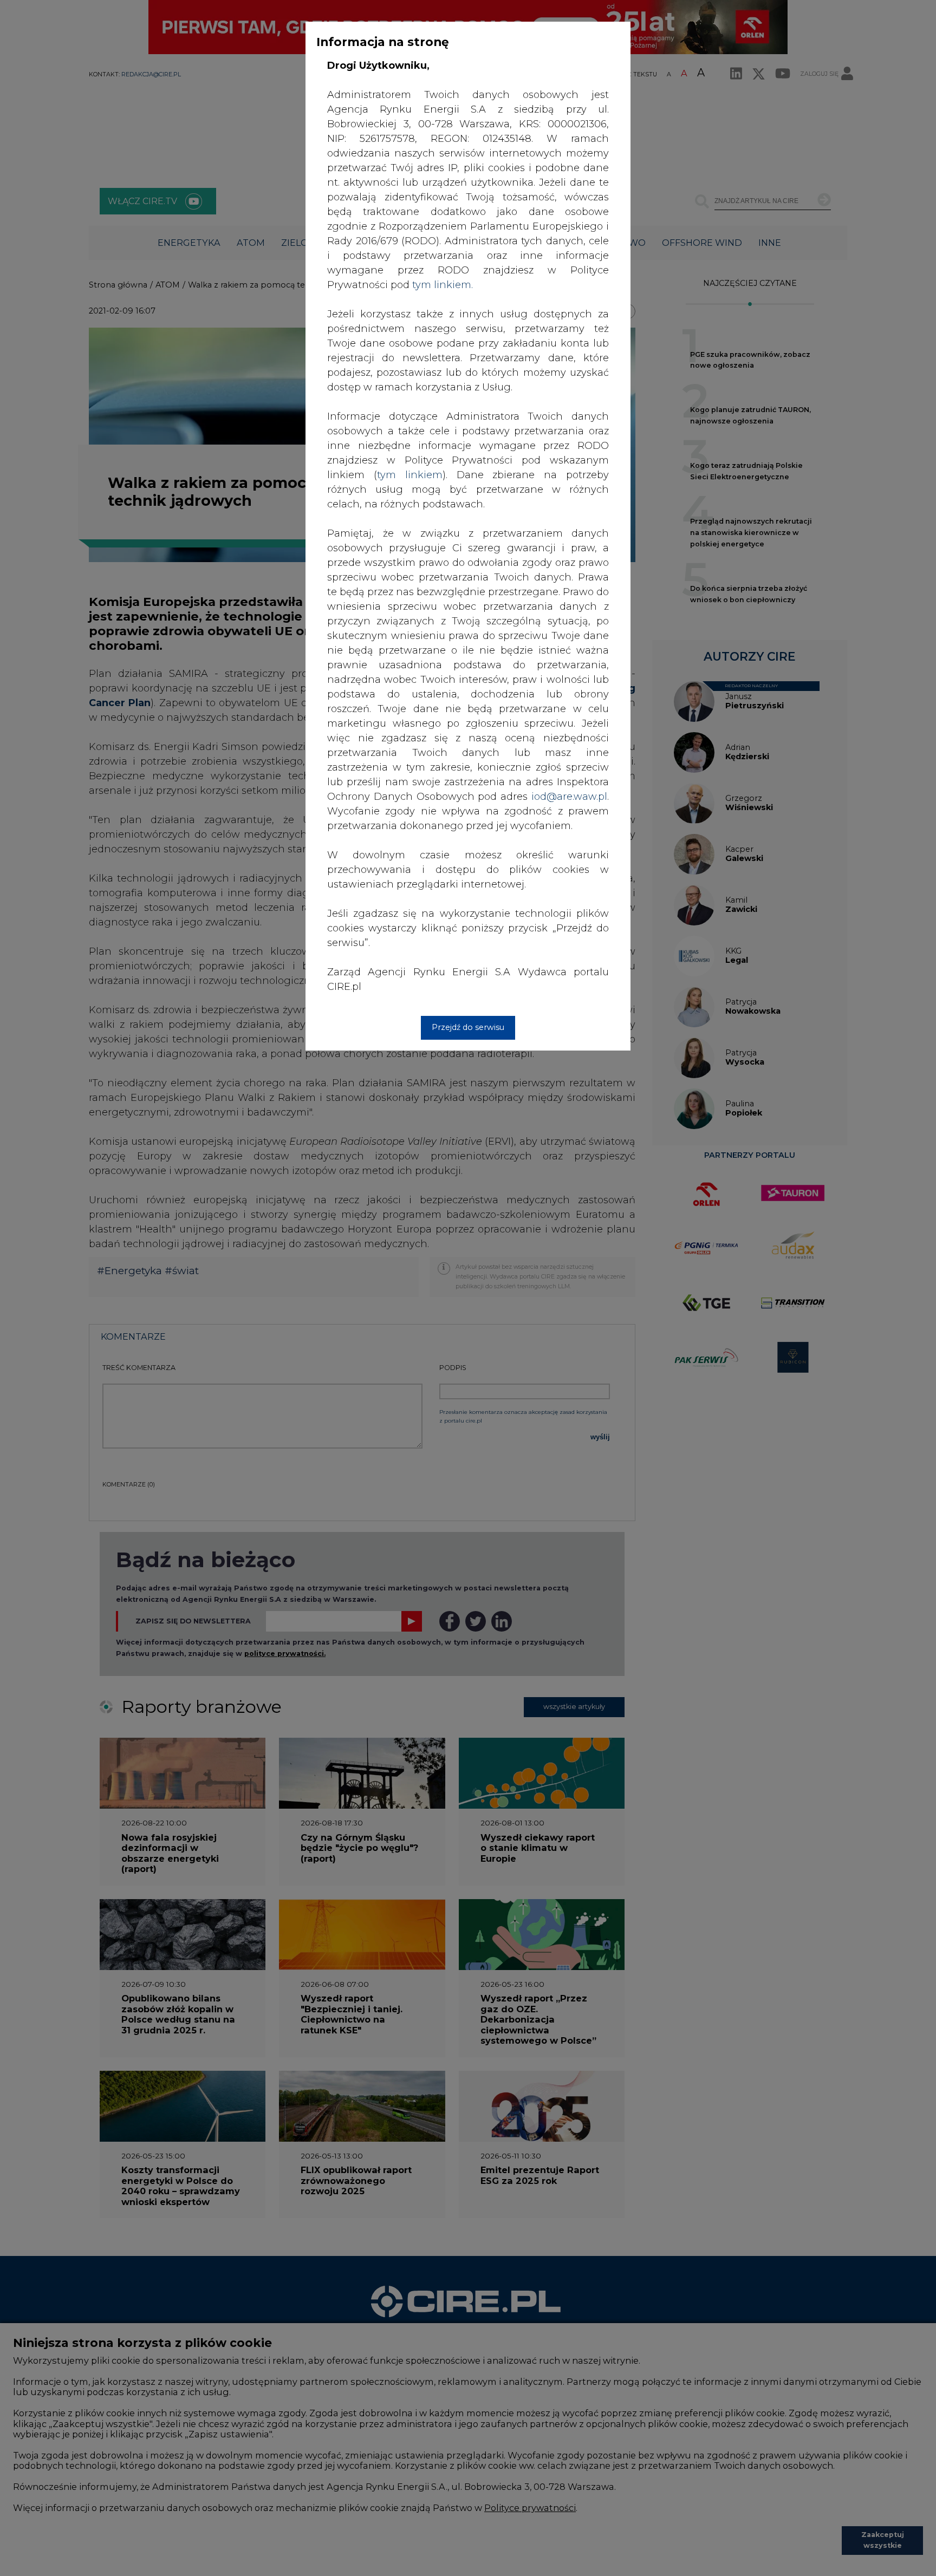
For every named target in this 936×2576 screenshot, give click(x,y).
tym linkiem (410, 475)
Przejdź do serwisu (468, 1027)
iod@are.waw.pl (569, 797)
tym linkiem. (443, 285)
